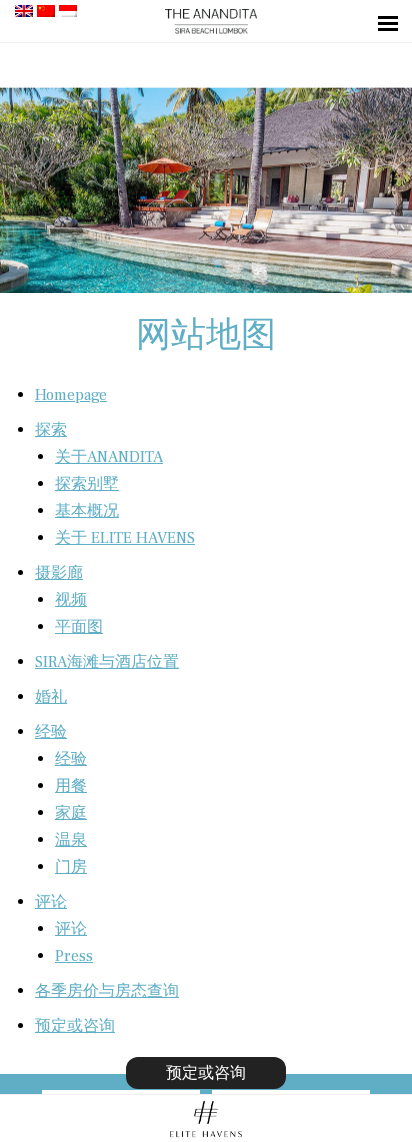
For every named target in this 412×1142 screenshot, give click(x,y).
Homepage (71, 395)
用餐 (71, 786)
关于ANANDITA (109, 457)
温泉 (71, 840)
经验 (51, 732)
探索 (51, 430)
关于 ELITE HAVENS (125, 538)
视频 (71, 600)
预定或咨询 (75, 1026)
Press (74, 956)
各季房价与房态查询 (107, 991)
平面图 (79, 627)
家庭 (71, 813)
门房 (71, 867)
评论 (51, 902)
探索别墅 (87, 484)
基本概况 (87, 511)
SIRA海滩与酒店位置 (107, 662)
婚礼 (51, 697)
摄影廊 (59, 573)
